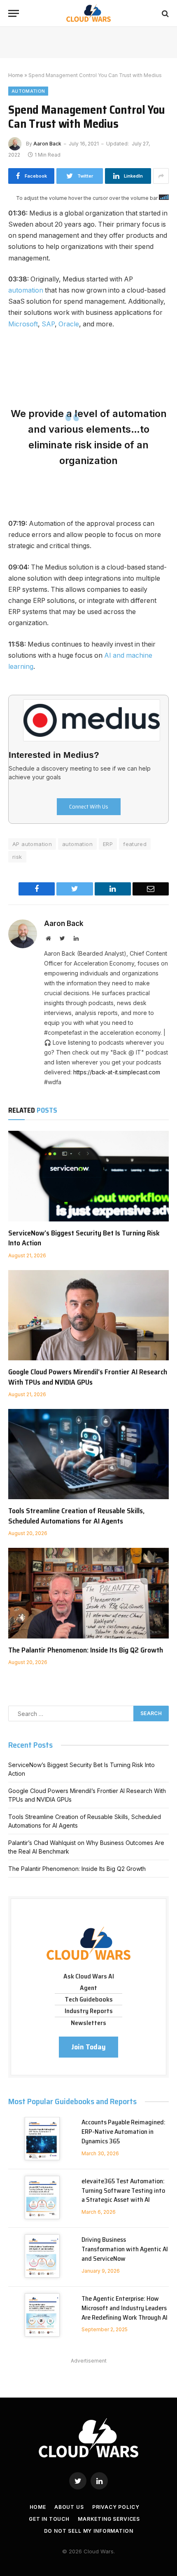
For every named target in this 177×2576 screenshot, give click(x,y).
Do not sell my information (89, 2531)
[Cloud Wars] (89, 13)
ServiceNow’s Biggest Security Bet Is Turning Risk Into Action (84, 1238)
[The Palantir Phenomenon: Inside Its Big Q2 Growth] (88, 1593)
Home (16, 75)
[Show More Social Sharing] (161, 176)
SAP (48, 324)
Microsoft (23, 324)
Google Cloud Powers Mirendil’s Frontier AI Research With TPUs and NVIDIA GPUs (88, 1377)
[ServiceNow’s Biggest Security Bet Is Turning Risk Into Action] (88, 1176)
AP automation (32, 844)
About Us (69, 2507)
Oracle (69, 324)
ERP (108, 844)
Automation (28, 91)
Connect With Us (89, 806)
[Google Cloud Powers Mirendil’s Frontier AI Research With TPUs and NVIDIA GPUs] (88, 1315)
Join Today (88, 2047)
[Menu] (14, 13)
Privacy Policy (116, 2507)
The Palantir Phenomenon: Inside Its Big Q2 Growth (86, 1650)
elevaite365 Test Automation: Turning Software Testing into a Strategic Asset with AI (123, 2190)
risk (17, 857)
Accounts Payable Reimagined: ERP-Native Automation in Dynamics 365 (123, 2132)
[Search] (164, 13)
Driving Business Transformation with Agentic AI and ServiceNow (125, 2249)
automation (26, 290)
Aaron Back (47, 144)
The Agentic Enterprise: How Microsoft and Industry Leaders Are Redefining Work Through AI (125, 2308)
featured (135, 844)
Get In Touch (49, 2519)
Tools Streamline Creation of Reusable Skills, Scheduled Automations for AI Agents (76, 1516)
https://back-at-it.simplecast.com (117, 1072)
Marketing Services (109, 2519)
